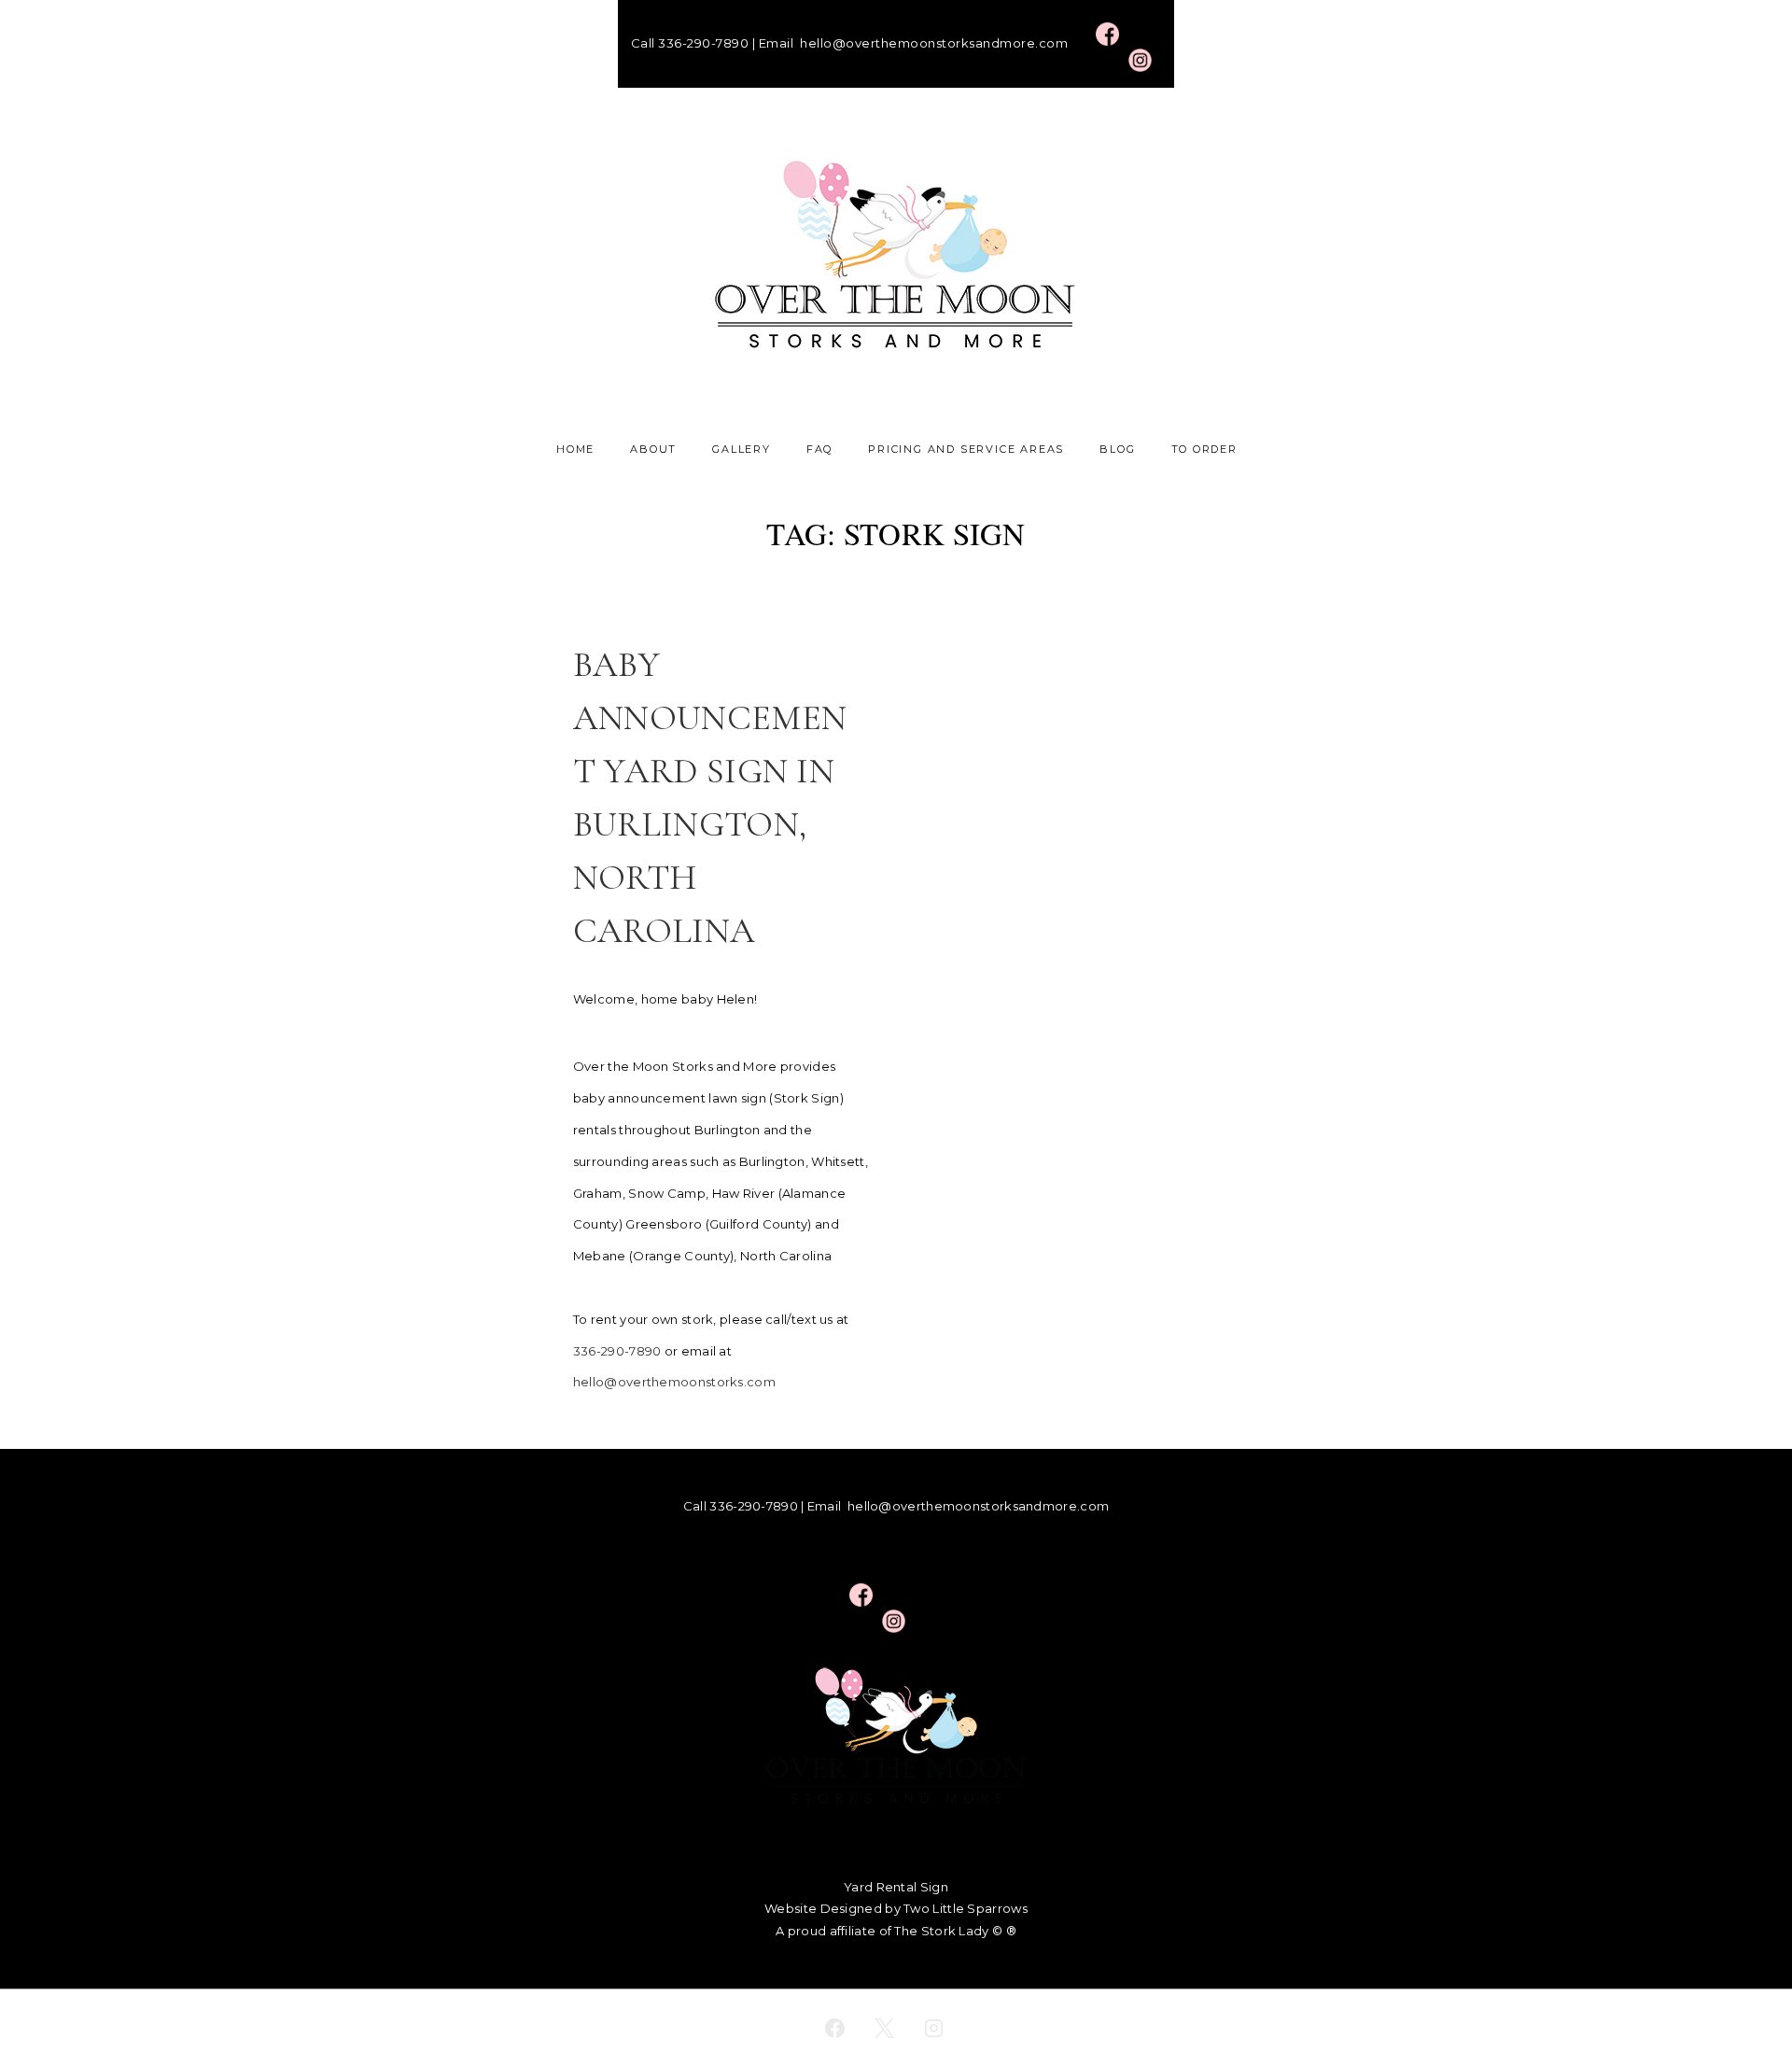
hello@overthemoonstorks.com (674, 1382)
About (653, 449)
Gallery (742, 449)
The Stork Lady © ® (955, 1931)
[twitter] (885, 2028)
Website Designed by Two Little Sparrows (896, 1908)
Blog (1117, 449)
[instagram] (933, 2028)
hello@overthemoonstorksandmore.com (934, 43)
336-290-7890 (703, 43)
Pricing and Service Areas (966, 449)
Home (575, 449)
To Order (1204, 449)
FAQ (819, 449)
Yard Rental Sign (896, 1887)
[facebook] (835, 2028)
